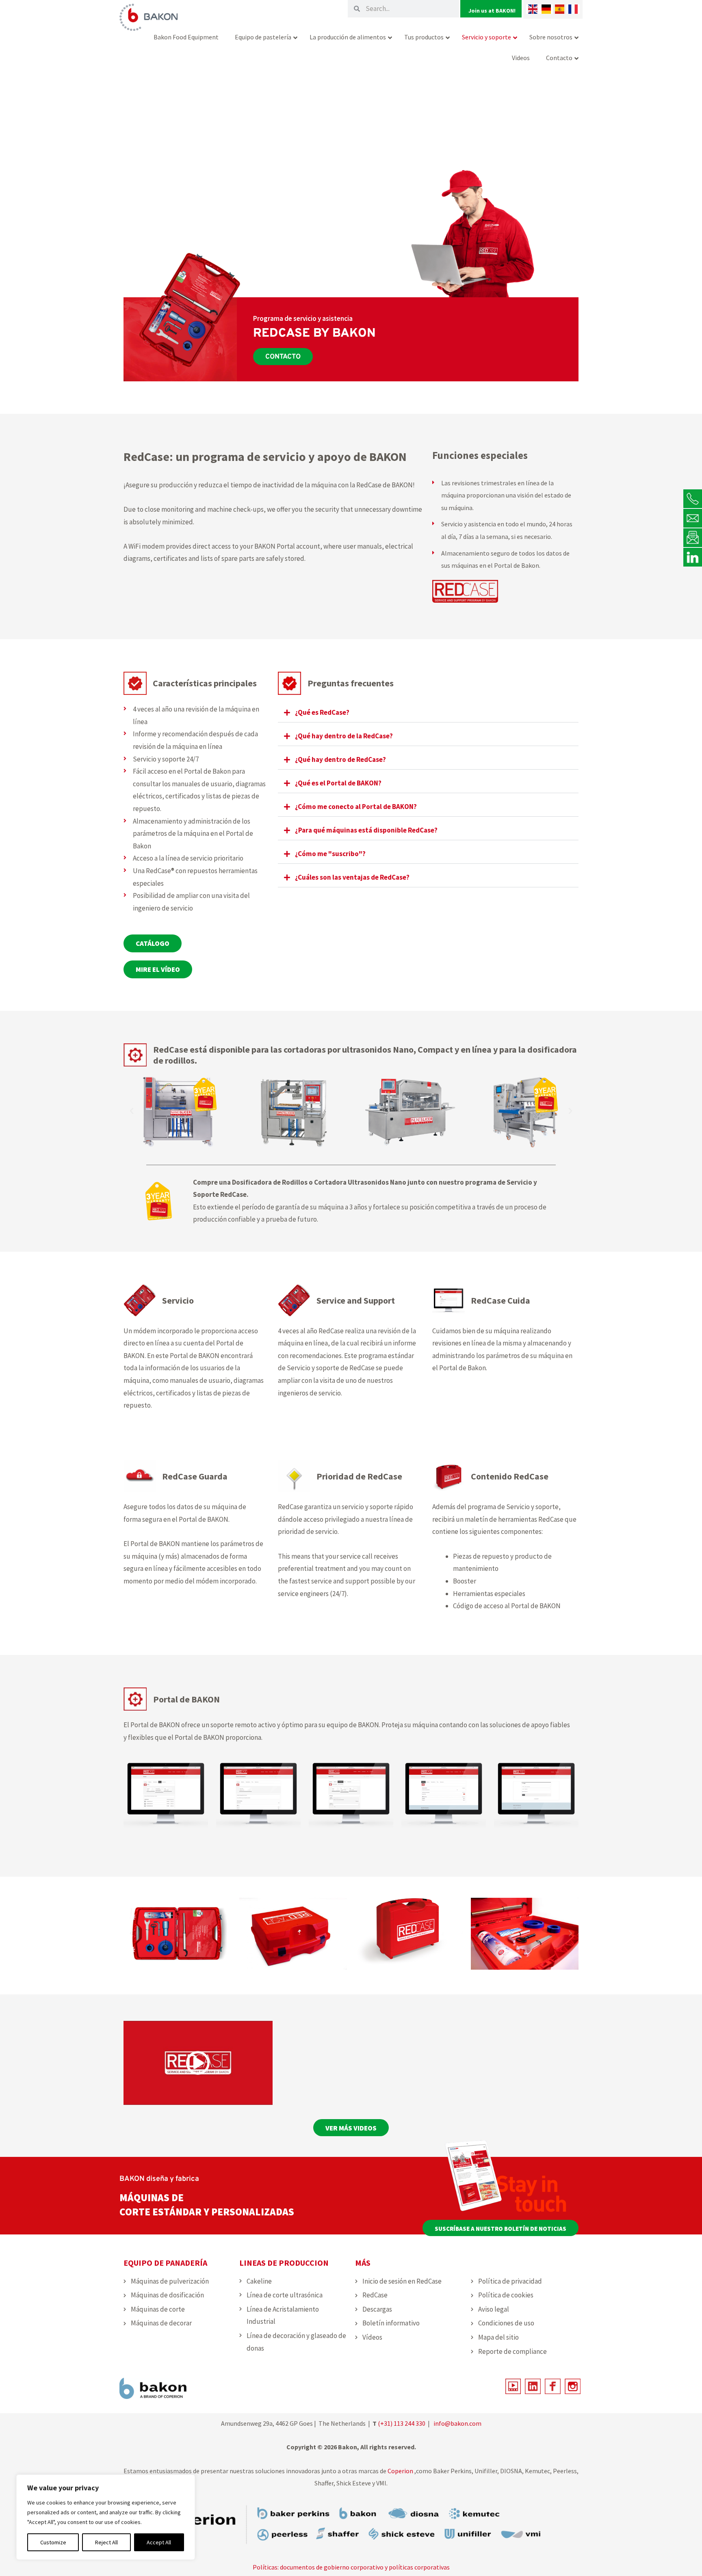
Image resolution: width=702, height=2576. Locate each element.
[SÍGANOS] (693, 557)
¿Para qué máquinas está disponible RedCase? (366, 830)
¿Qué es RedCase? (322, 712)
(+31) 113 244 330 (402, 2423)
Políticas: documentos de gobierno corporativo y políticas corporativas (351, 2567)
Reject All (106, 2542)
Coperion (400, 2471)
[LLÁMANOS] (693, 499)
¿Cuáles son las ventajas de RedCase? (352, 877)
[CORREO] (693, 518)
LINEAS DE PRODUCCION (284, 2263)
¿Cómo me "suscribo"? (330, 854)
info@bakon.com (457, 2423)
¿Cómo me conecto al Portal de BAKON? (356, 807)
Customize (53, 2542)
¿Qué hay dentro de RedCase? (340, 759)
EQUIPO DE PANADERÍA (165, 2263)
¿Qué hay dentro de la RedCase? (344, 736)
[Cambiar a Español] (560, 9)
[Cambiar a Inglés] (533, 9)
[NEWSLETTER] (693, 537)
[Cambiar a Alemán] (546, 9)
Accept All (159, 2542)
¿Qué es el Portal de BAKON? (338, 783)
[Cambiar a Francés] (573, 9)
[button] (428, 713)
